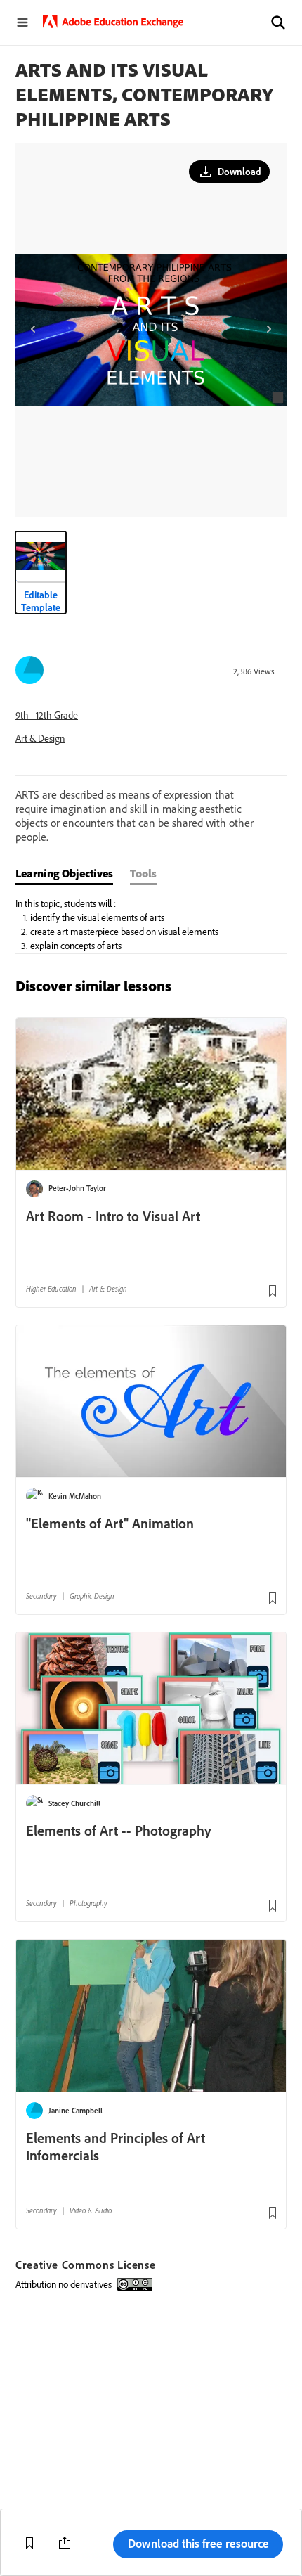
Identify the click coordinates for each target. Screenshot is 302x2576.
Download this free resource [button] (198, 2543)
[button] (278, 22)
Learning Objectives (64, 873)
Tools (143, 873)
